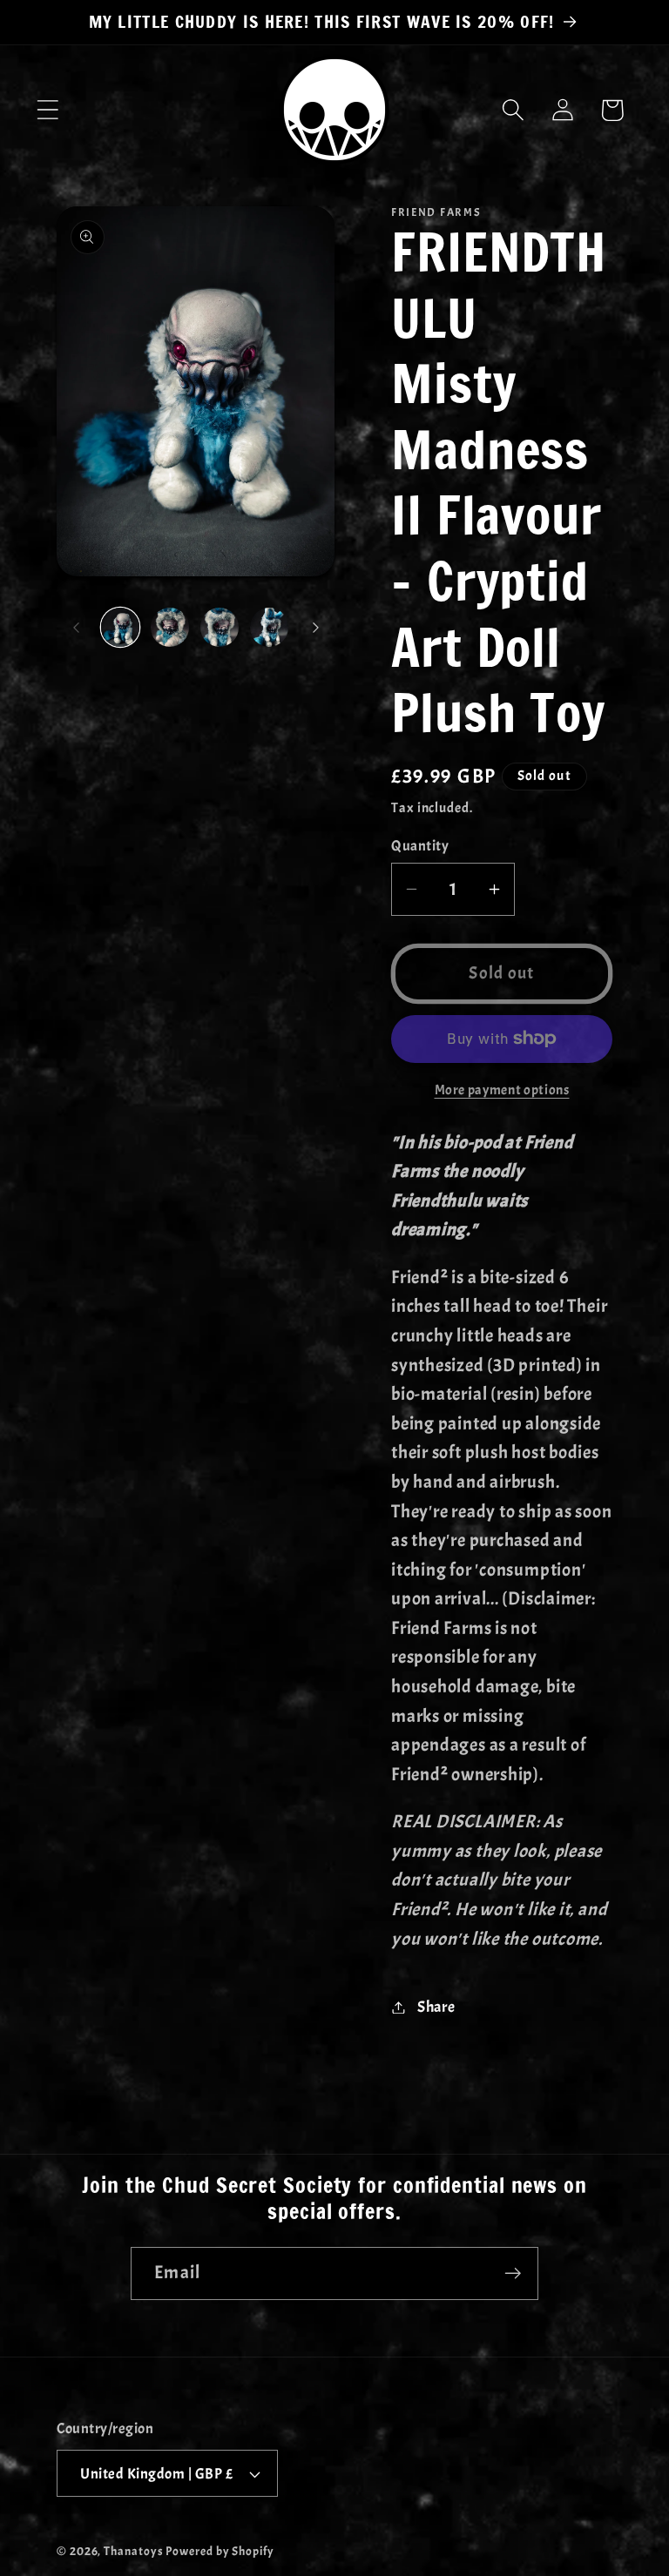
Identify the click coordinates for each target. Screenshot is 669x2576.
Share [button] (436, 2007)
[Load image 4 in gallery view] (269, 627)
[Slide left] (76, 627)
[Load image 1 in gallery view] (120, 627)
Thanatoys (133, 2551)
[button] (47, 110)
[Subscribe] (513, 2273)
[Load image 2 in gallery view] (170, 627)
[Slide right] (315, 627)
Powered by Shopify (220, 2551)
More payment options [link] (502, 1090)
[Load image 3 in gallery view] (220, 627)
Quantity (420, 846)
